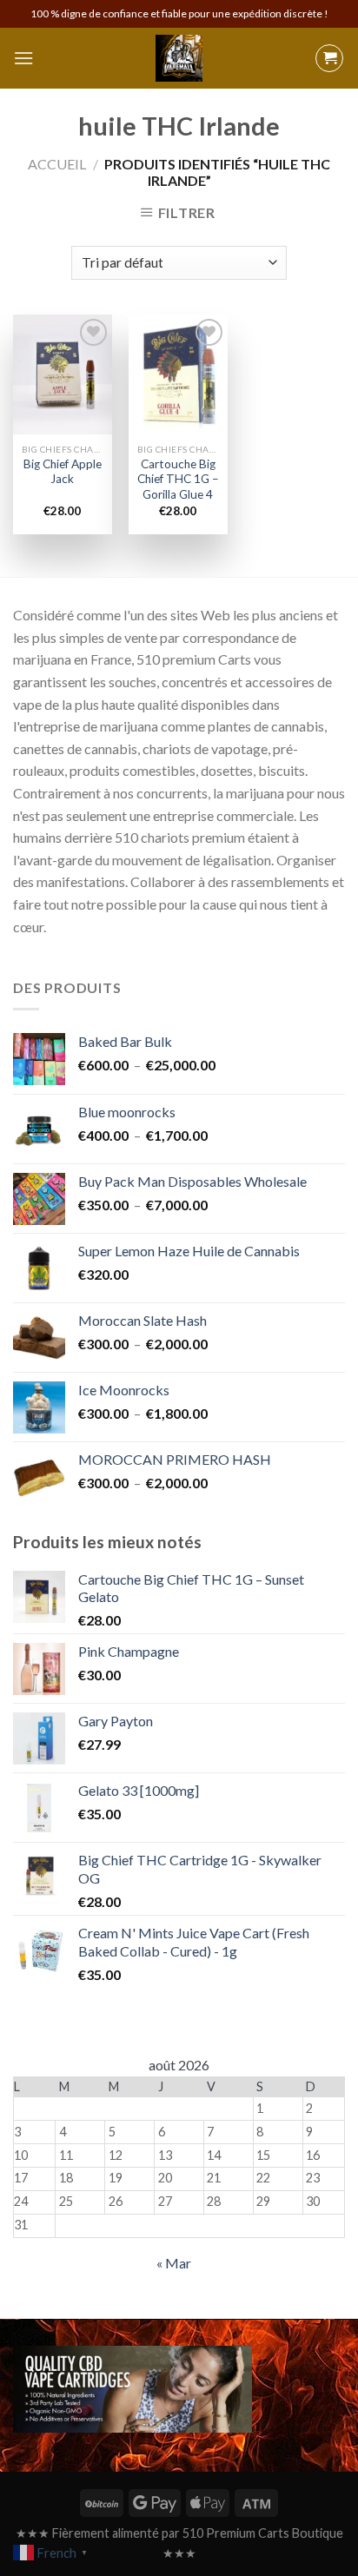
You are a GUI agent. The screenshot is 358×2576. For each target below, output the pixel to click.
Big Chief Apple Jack (63, 472)
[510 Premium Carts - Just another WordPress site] (179, 58)
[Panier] (329, 58)
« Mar (174, 2263)
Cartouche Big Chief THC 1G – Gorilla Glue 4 (178, 479)
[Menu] (23, 58)
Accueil (57, 164)
